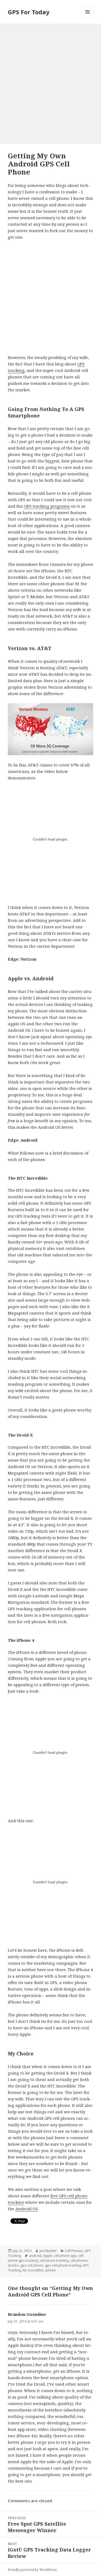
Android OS (27, 2209)
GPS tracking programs (47, 506)
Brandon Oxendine (27, 2314)
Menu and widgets (88, 17)
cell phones (79, 2260)
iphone (50, 2270)
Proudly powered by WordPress (32, 2570)
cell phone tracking (54, 2260)
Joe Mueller (48, 2251)
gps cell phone (32, 2265)
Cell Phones (74, 2251)
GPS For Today (29, 12)
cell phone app (65, 2256)
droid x (13, 2265)
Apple (48, 2256)
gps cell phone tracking (63, 2265)
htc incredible (33, 2270)
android (35, 2256)
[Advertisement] (50, 77)
